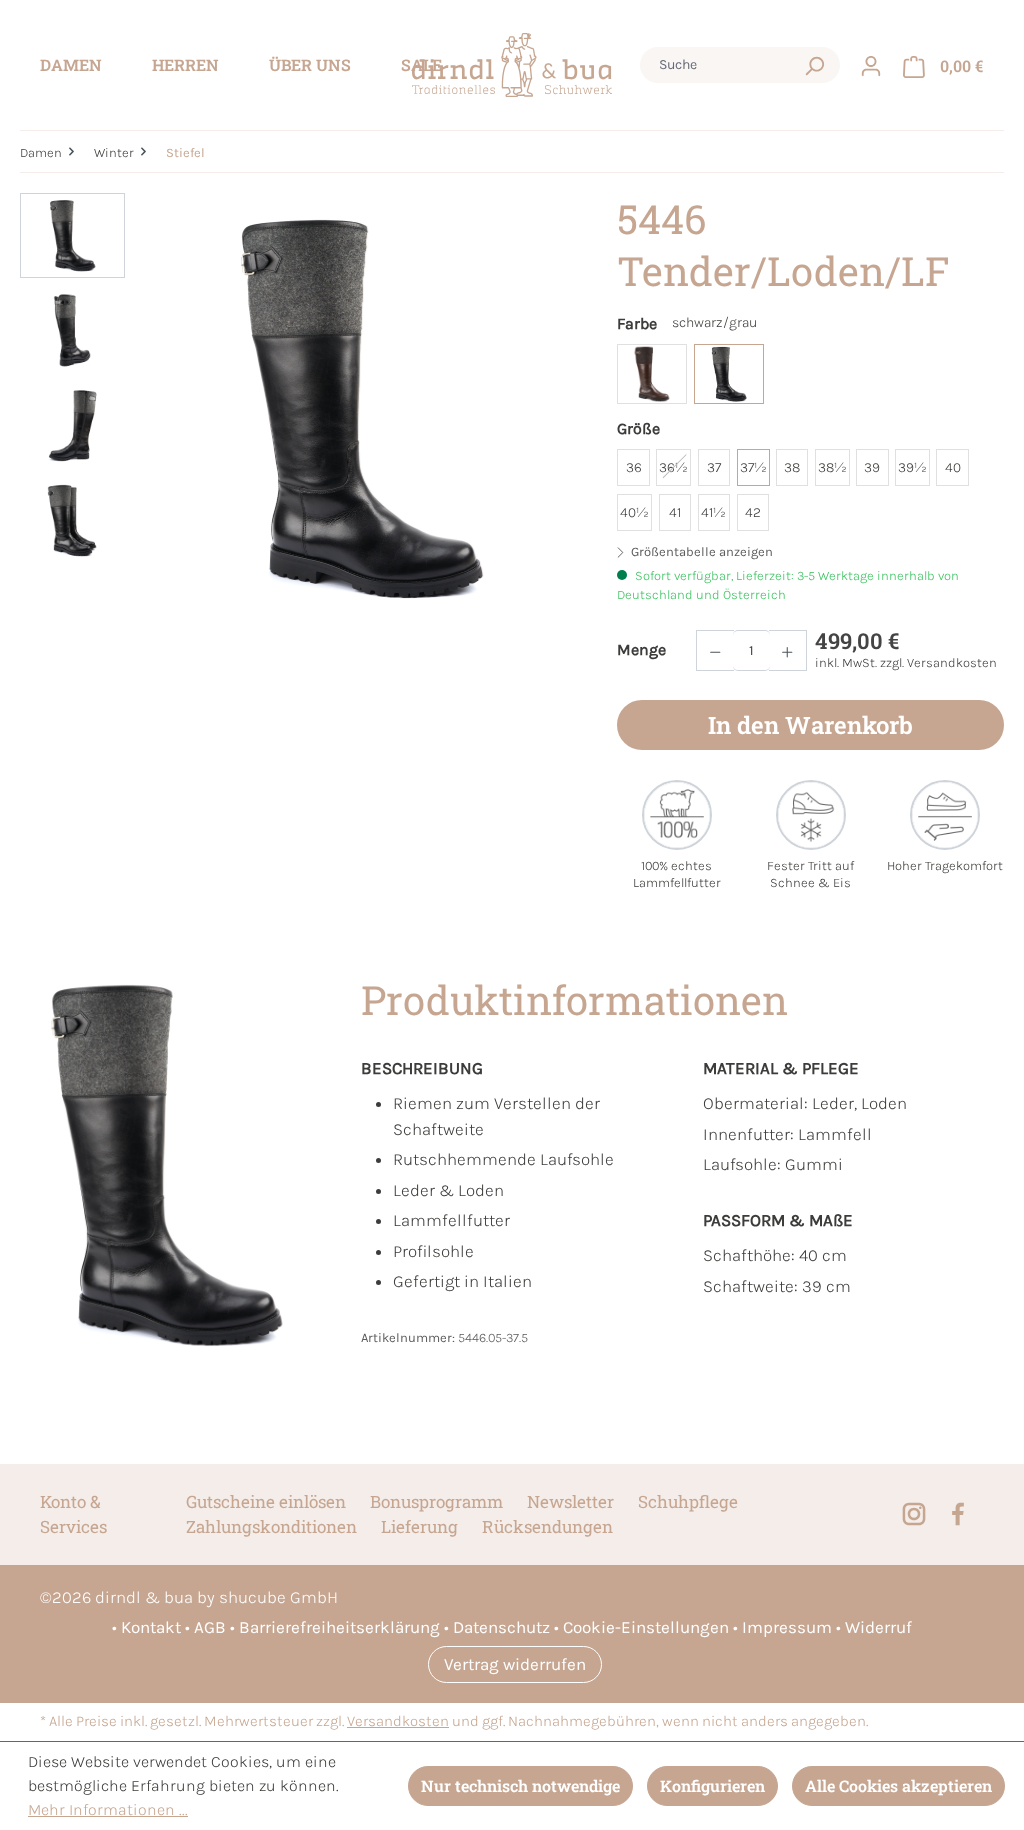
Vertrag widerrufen (515, 1664)
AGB (210, 1627)
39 (872, 467)
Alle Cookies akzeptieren (898, 1785)
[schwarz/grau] (729, 374)
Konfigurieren (712, 1785)
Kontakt (151, 1627)
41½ (713, 512)
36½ (673, 467)
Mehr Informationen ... (108, 1809)
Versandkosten (398, 1721)
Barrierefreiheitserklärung (339, 1627)
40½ (634, 512)
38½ (832, 467)
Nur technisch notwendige (520, 1785)
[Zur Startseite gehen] (512, 65)
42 (753, 512)
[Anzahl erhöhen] (788, 650)
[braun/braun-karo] (652, 374)
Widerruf (878, 1627)
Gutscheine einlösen (266, 1501)
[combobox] (721, 65)
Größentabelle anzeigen (700, 551)
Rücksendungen (547, 1526)
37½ (753, 467)
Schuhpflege (688, 1501)
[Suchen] (814, 65)
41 (675, 512)
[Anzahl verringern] (715, 650)
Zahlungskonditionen (271, 1526)
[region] (298, 408)
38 (792, 467)
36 (634, 467)
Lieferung (419, 1526)
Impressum (787, 1627)
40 (953, 467)
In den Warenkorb (810, 725)
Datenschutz (501, 1627)
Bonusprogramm (436, 1501)
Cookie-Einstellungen (646, 1627)
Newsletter (570, 1501)
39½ (912, 467)
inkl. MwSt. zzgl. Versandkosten (906, 662)
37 (714, 467)
